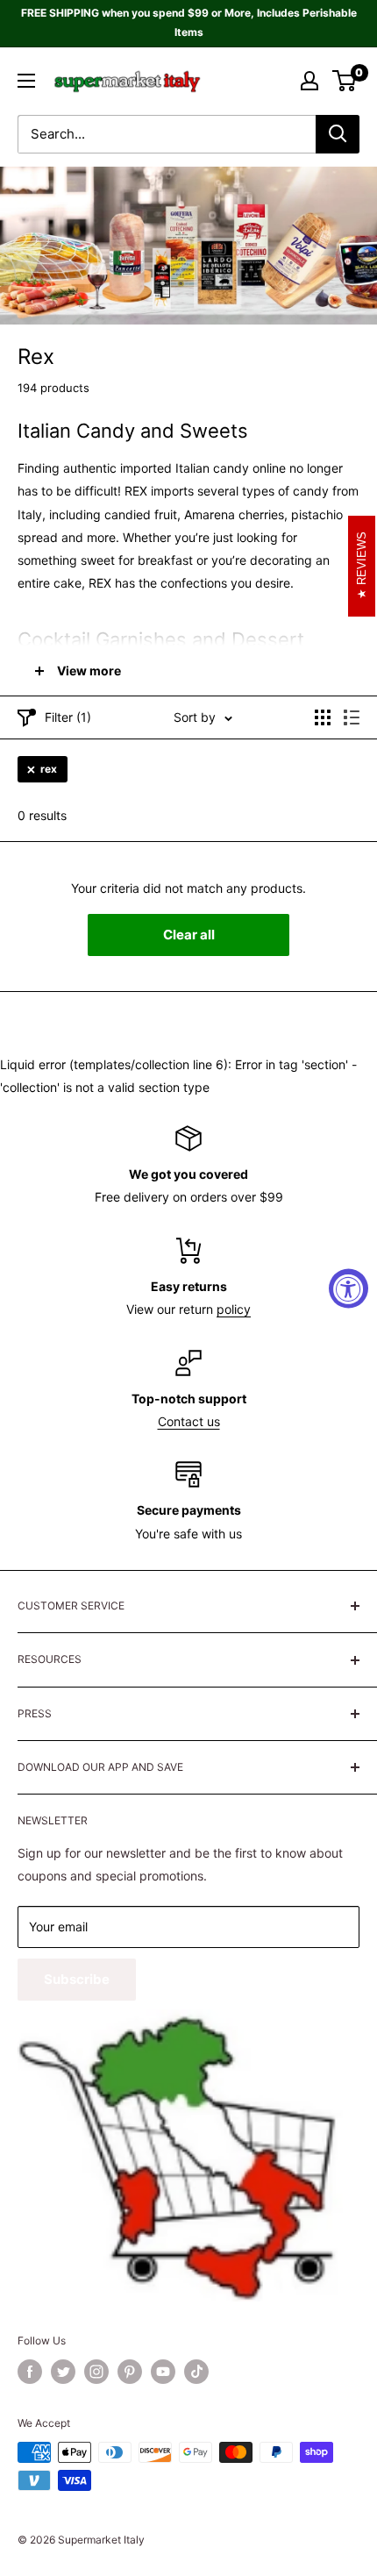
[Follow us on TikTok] (196, 2372)
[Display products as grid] (323, 717)
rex (49, 769)
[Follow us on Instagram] (96, 2372)
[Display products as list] (352, 717)
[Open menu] (26, 81)
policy (234, 1309)
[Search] (338, 134)
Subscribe (77, 1979)
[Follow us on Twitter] (63, 2372)
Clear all (189, 935)
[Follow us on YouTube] (163, 2372)
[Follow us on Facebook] (30, 2372)
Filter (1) (68, 717)
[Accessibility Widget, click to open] (349, 1288)
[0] (345, 81)
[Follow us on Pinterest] (130, 2372)
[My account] (309, 81)
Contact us (189, 1421)
